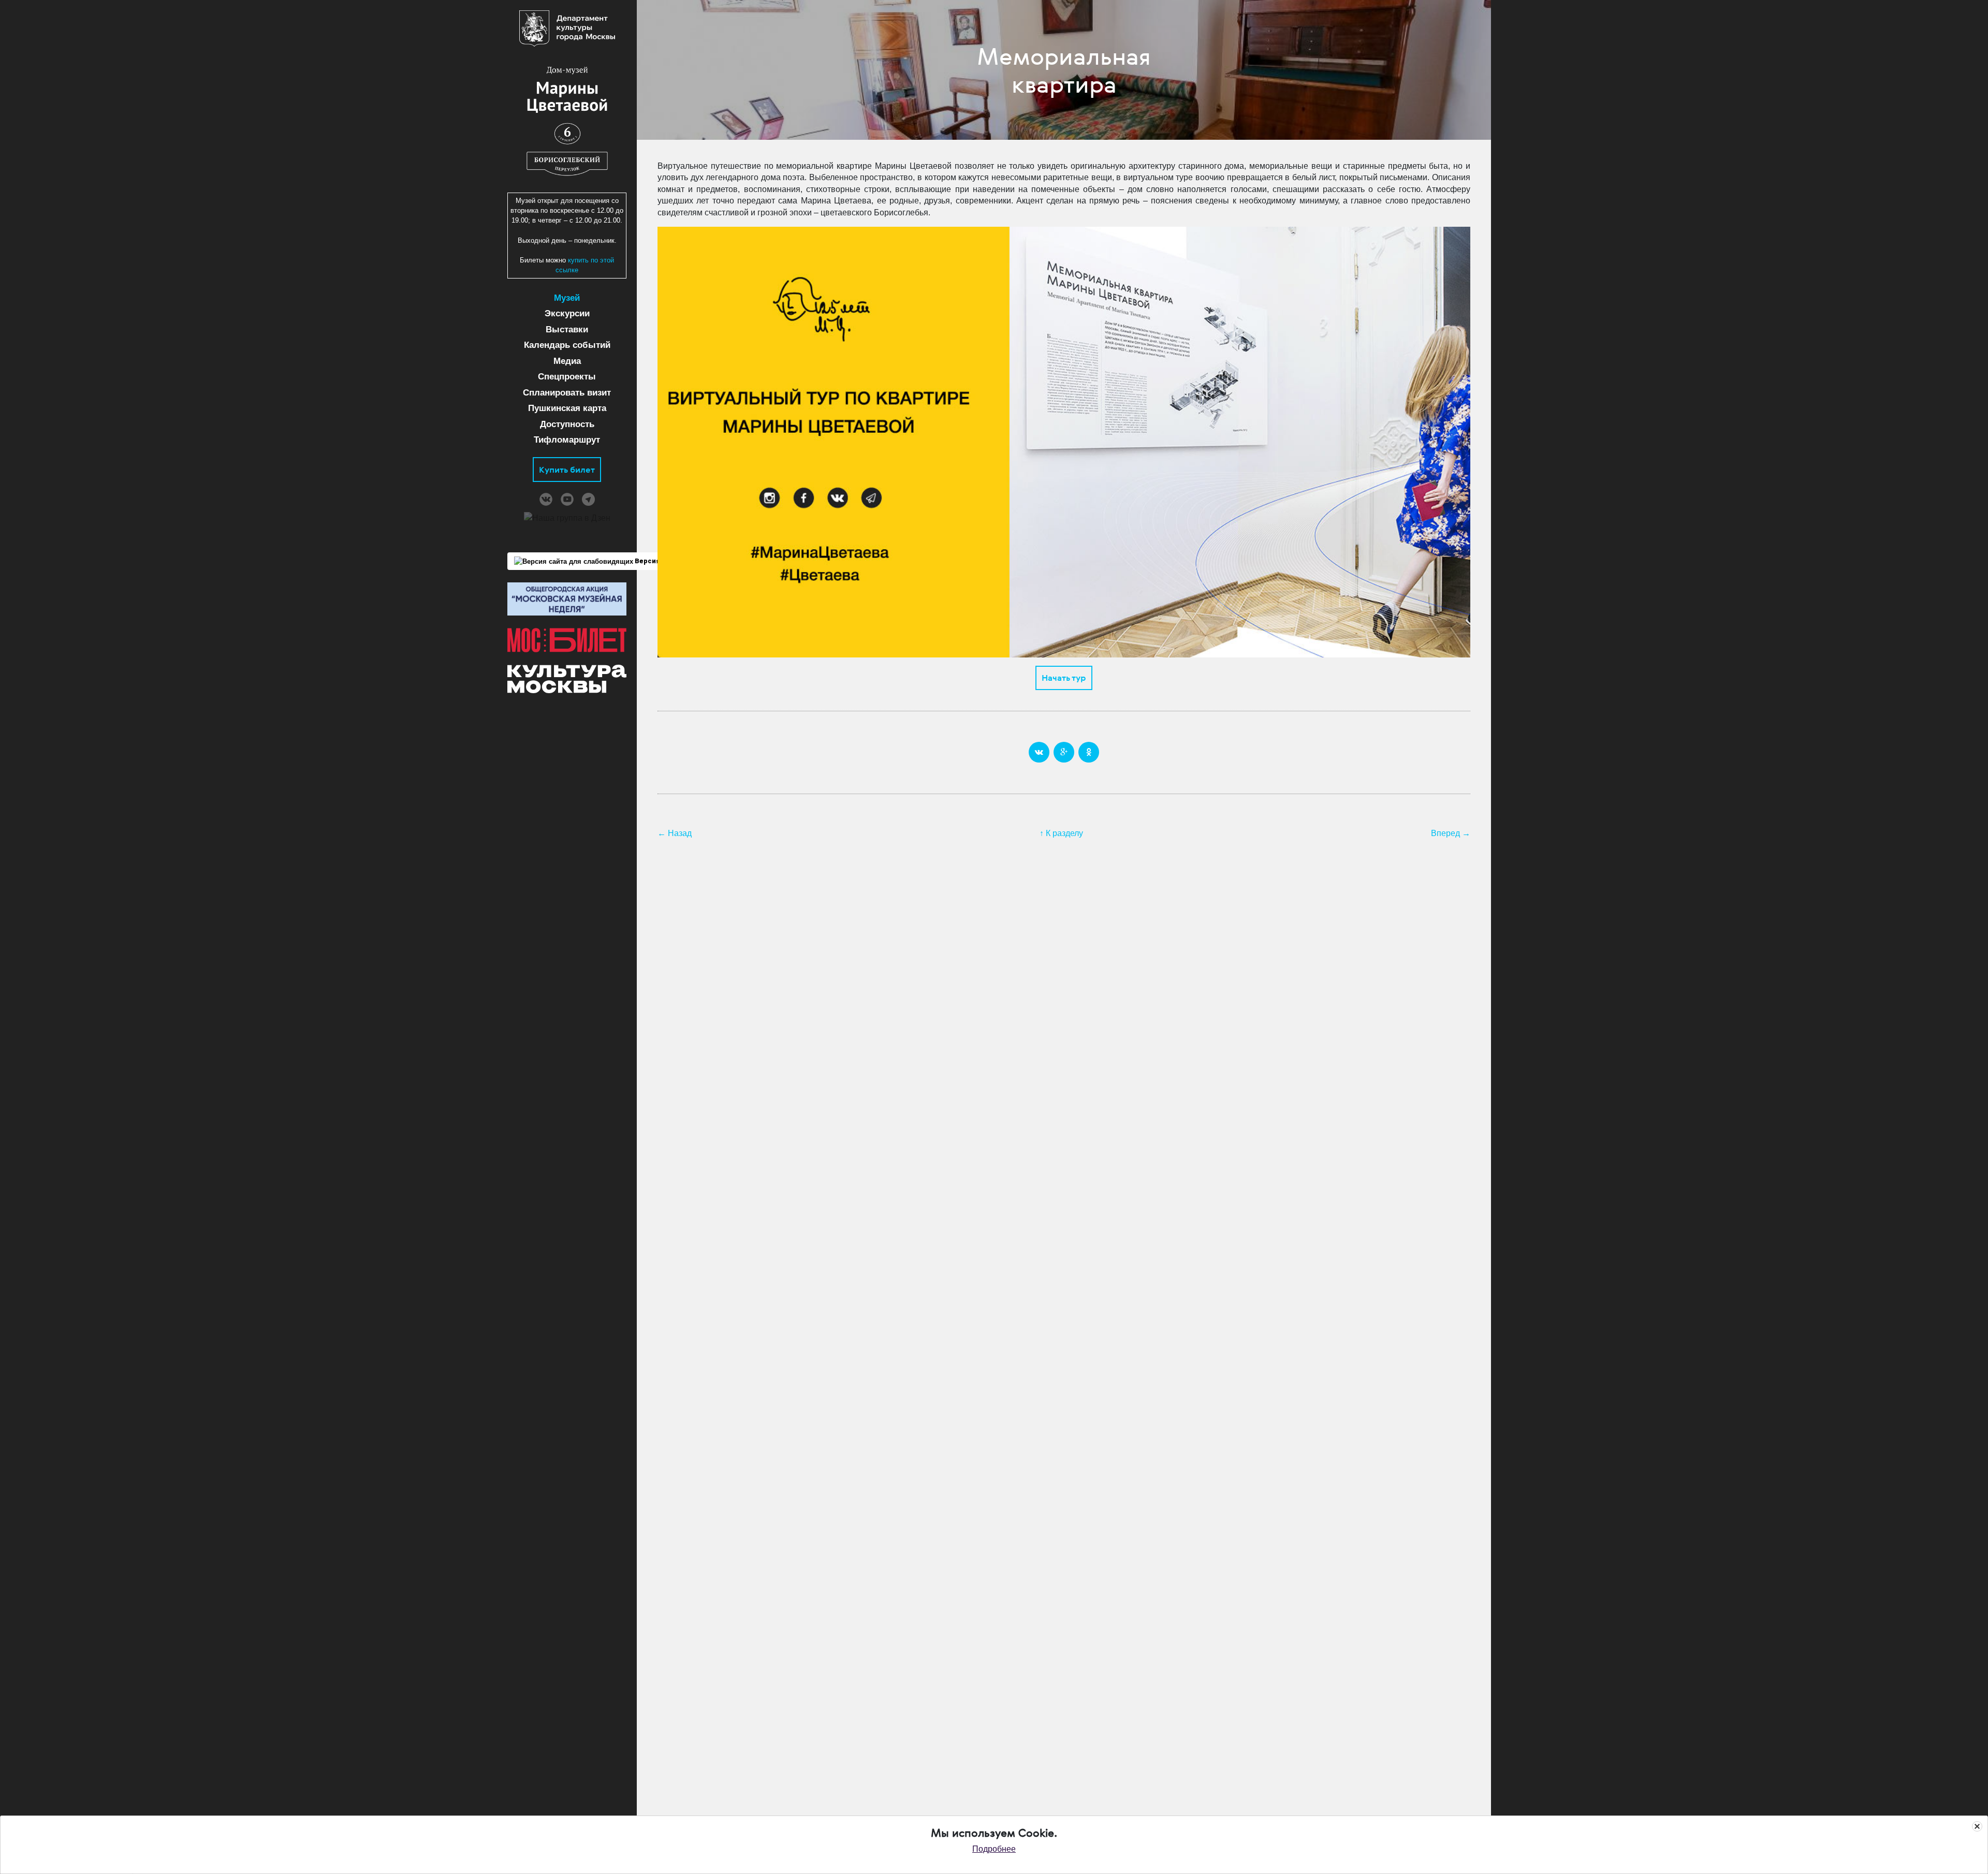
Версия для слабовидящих (681, 561)
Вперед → (1451, 833)
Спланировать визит (567, 393)
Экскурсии (567, 313)
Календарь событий (567, 345)
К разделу (1064, 833)
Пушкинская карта (567, 408)
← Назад (675, 833)
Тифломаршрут (567, 440)
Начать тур (1064, 678)
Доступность (567, 424)
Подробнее (994, 1849)
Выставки (567, 330)
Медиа (567, 361)
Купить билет (567, 470)
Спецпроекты (567, 377)
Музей (567, 298)
